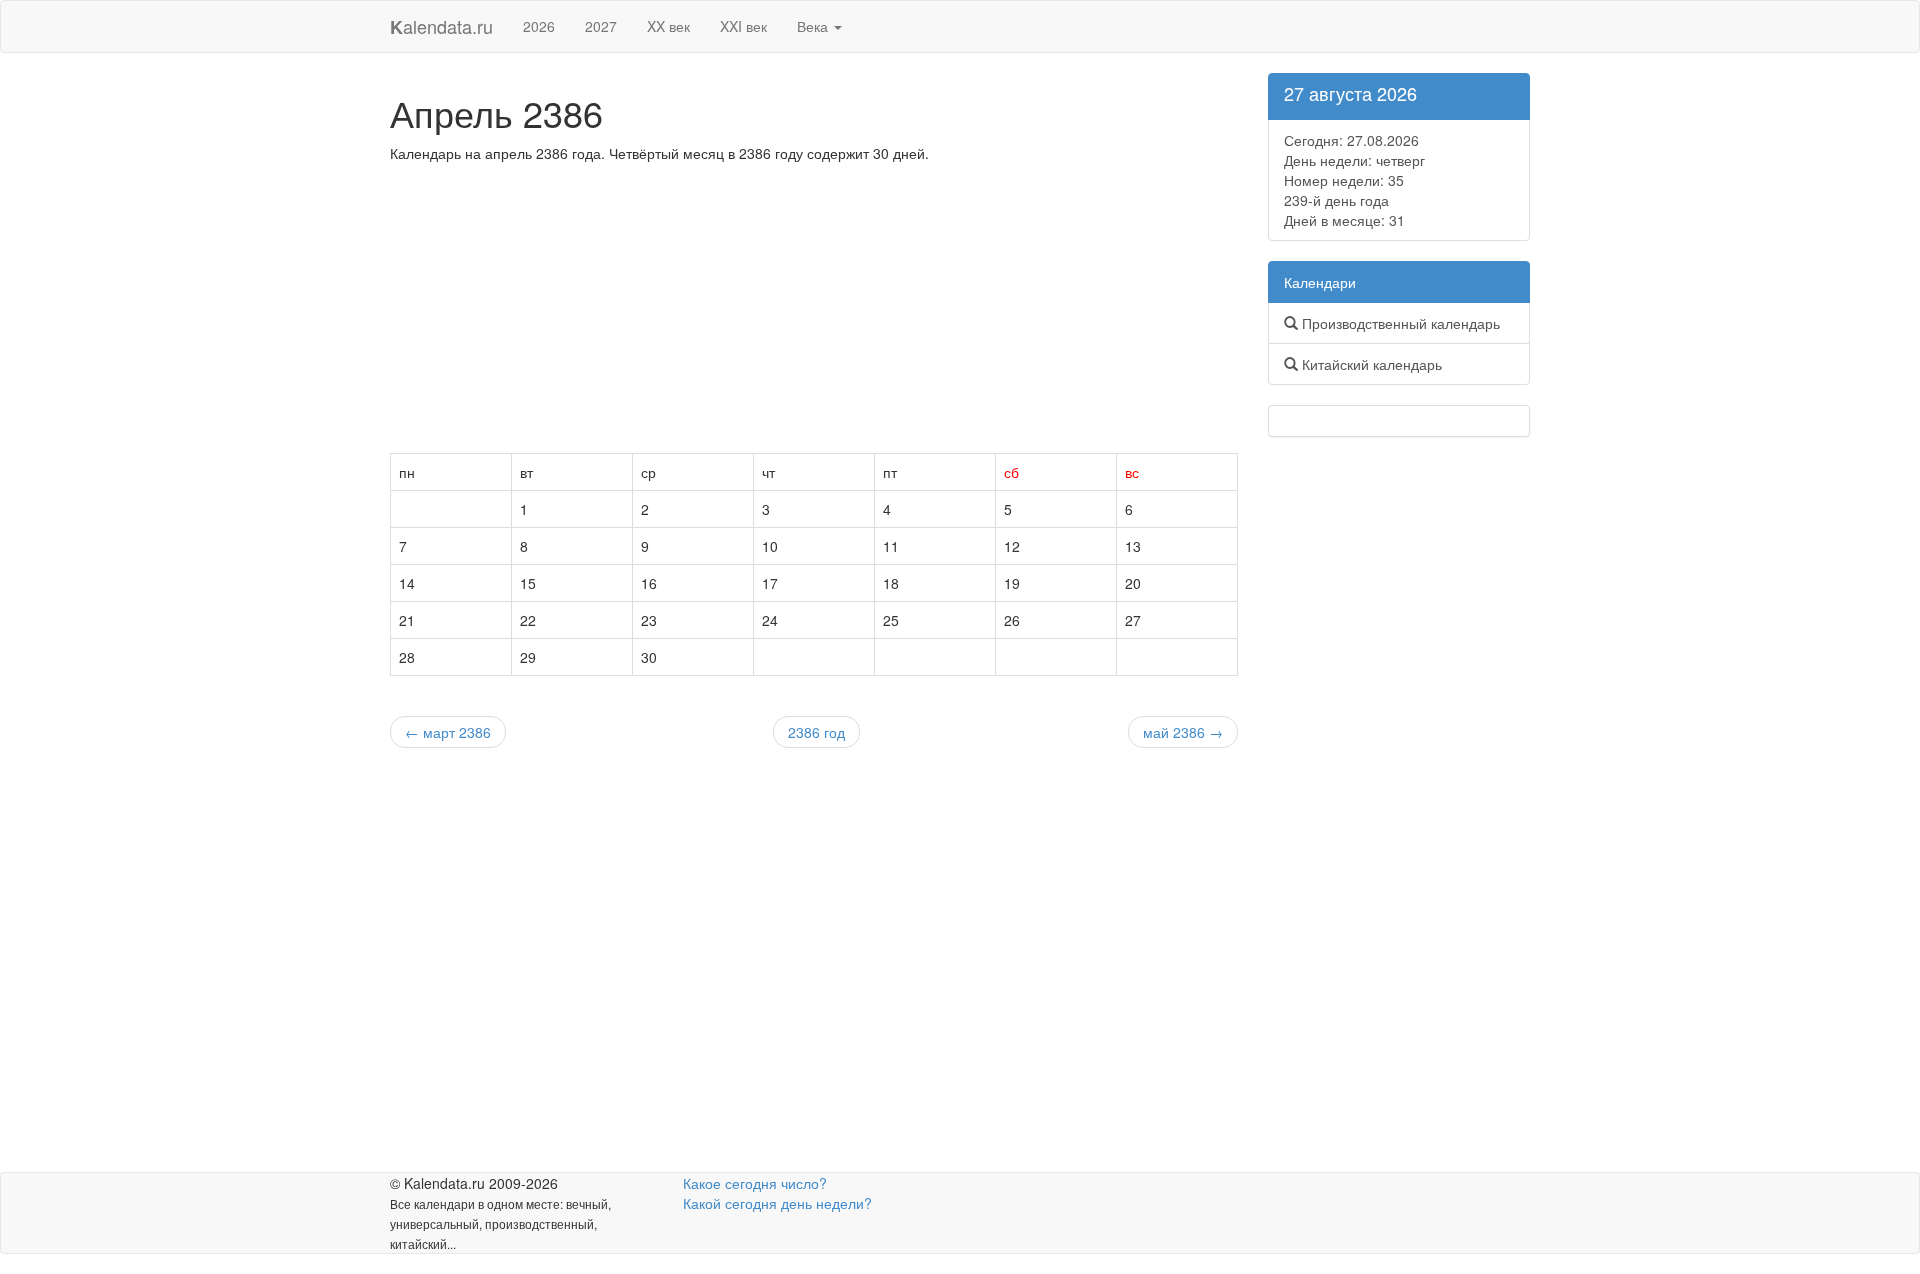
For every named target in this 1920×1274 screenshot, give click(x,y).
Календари (1320, 282)
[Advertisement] (814, 313)
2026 (539, 26)
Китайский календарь (1370, 364)
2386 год (816, 732)
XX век (668, 26)
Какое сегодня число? (755, 1183)
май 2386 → (1183, 732)
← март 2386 (448, 732)
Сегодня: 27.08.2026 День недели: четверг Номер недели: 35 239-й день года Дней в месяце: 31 (1354, 180)
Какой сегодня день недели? (777, 1203)
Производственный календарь (1399, 323)
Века (814, 26)
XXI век (743, 26)
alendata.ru (441, 26)
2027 (601, 26)
